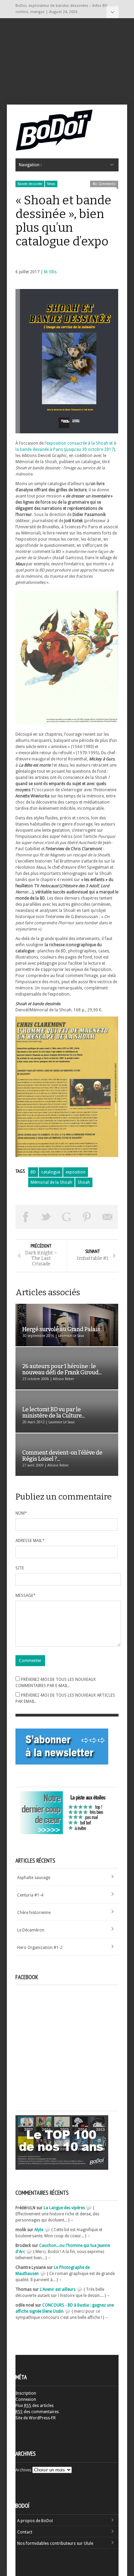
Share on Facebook (26, 1217)
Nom (21, 1513)
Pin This (87, 1217)
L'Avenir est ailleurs (58, 2289)
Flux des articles (35, 2406)
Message (26, 1596)
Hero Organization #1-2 (40, 1948)
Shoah (84, 1182)
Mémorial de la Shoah (51, 1182)
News (51, 184)
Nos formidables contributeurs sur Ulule (55, 2543)
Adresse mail (30, 1541)
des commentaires (37, 2412)
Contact (25, 2532)
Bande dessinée (30, 184)
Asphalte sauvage (34, 1878)
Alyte (39, 2230)
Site (20, 1568)
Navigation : (113, 12)
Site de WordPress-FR (36, 2418)
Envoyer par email (108, 1217)
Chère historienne (34, 1913)
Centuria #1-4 (30, 1895)
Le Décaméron (31, 1930)
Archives (23, 2470)
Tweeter (46, 1217)
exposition (76, 1172)
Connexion (26, 2399)
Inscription (26, 2393)
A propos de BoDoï (35, 2521)
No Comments (104, 184)
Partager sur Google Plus (67, 1217)
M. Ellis (50, 272)
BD (33, 1172)
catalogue (51, 1172)
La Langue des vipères (64, 2208)
